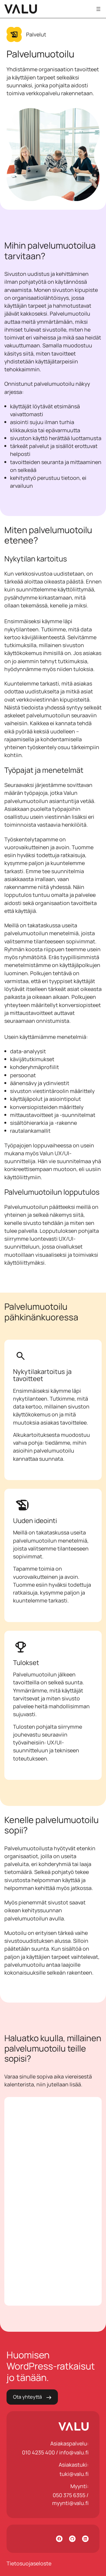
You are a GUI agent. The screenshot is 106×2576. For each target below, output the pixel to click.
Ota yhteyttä (27, 2397)
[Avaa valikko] (98, 9)
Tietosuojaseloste (29, 2563)
